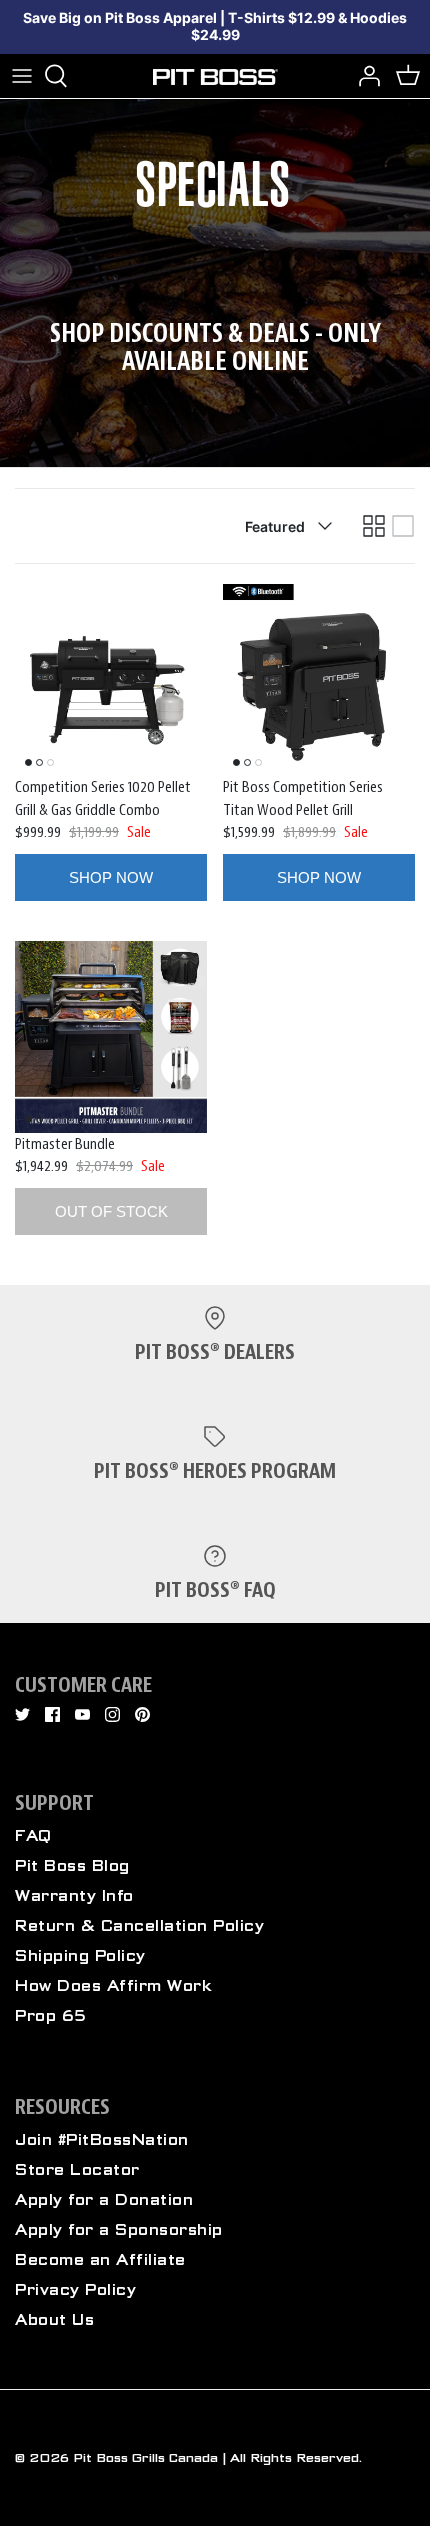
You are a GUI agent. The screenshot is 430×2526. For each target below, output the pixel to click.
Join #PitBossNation (102, 2140)
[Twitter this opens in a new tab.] (22, 1714)
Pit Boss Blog (72, 1866)
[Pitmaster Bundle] (111, 1037)
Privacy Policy (75, 2290)
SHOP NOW (111, 877)
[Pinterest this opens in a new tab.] (142, 1714)
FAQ (33, 1836)
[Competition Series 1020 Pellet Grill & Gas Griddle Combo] (111, 680)
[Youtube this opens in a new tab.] (82, 1714)
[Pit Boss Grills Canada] (215, 76)
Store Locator (77, 2170)
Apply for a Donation (104, 2200)
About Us (54, 2320)
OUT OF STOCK (111, 1211)
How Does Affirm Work (113, 1986)
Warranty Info (74, 1896)
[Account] (364, 76)
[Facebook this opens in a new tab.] (52, 1714)
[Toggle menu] (22, 76)
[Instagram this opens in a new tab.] (112, 1714)
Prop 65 (51, 2016)
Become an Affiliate (100, 2260)
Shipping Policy (80, 1956)
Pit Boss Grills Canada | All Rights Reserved (216, 2458)
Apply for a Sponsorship (119, 2230)
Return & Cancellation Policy (139, 1926)
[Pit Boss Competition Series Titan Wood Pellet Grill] (319, 680)
